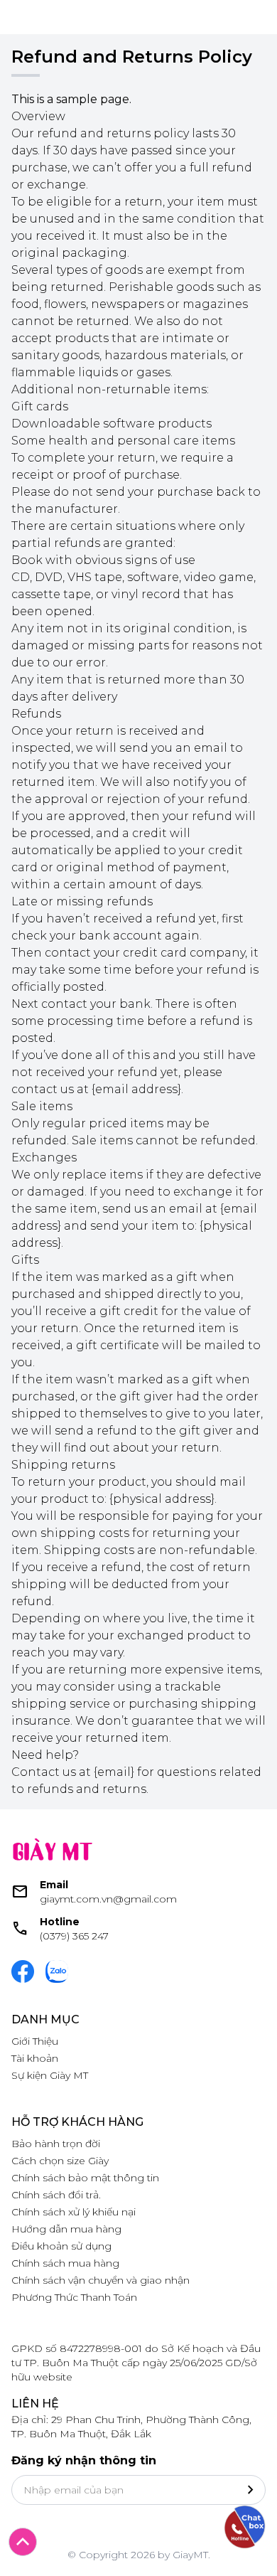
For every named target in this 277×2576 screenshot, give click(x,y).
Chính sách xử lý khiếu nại (74, 2212)
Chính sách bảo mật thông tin (85, 2178)
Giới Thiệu (35, 2041)
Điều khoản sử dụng (61, 2246)
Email (54, 1885)
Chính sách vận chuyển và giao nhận (101, 2280)
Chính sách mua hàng (65, 2263)
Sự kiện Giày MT (50, 2075)
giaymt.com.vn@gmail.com (108, 1899)
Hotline (60, 1922)
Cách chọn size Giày (60, 2161)
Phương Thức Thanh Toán (74, 2297)
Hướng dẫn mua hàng (66, 2229)
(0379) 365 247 (74, 1936)
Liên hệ (35, 2404)
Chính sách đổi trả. (56, 2195)
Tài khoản (35, 2058)
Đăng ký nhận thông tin (84, 2460)
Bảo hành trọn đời (56, 2144)
